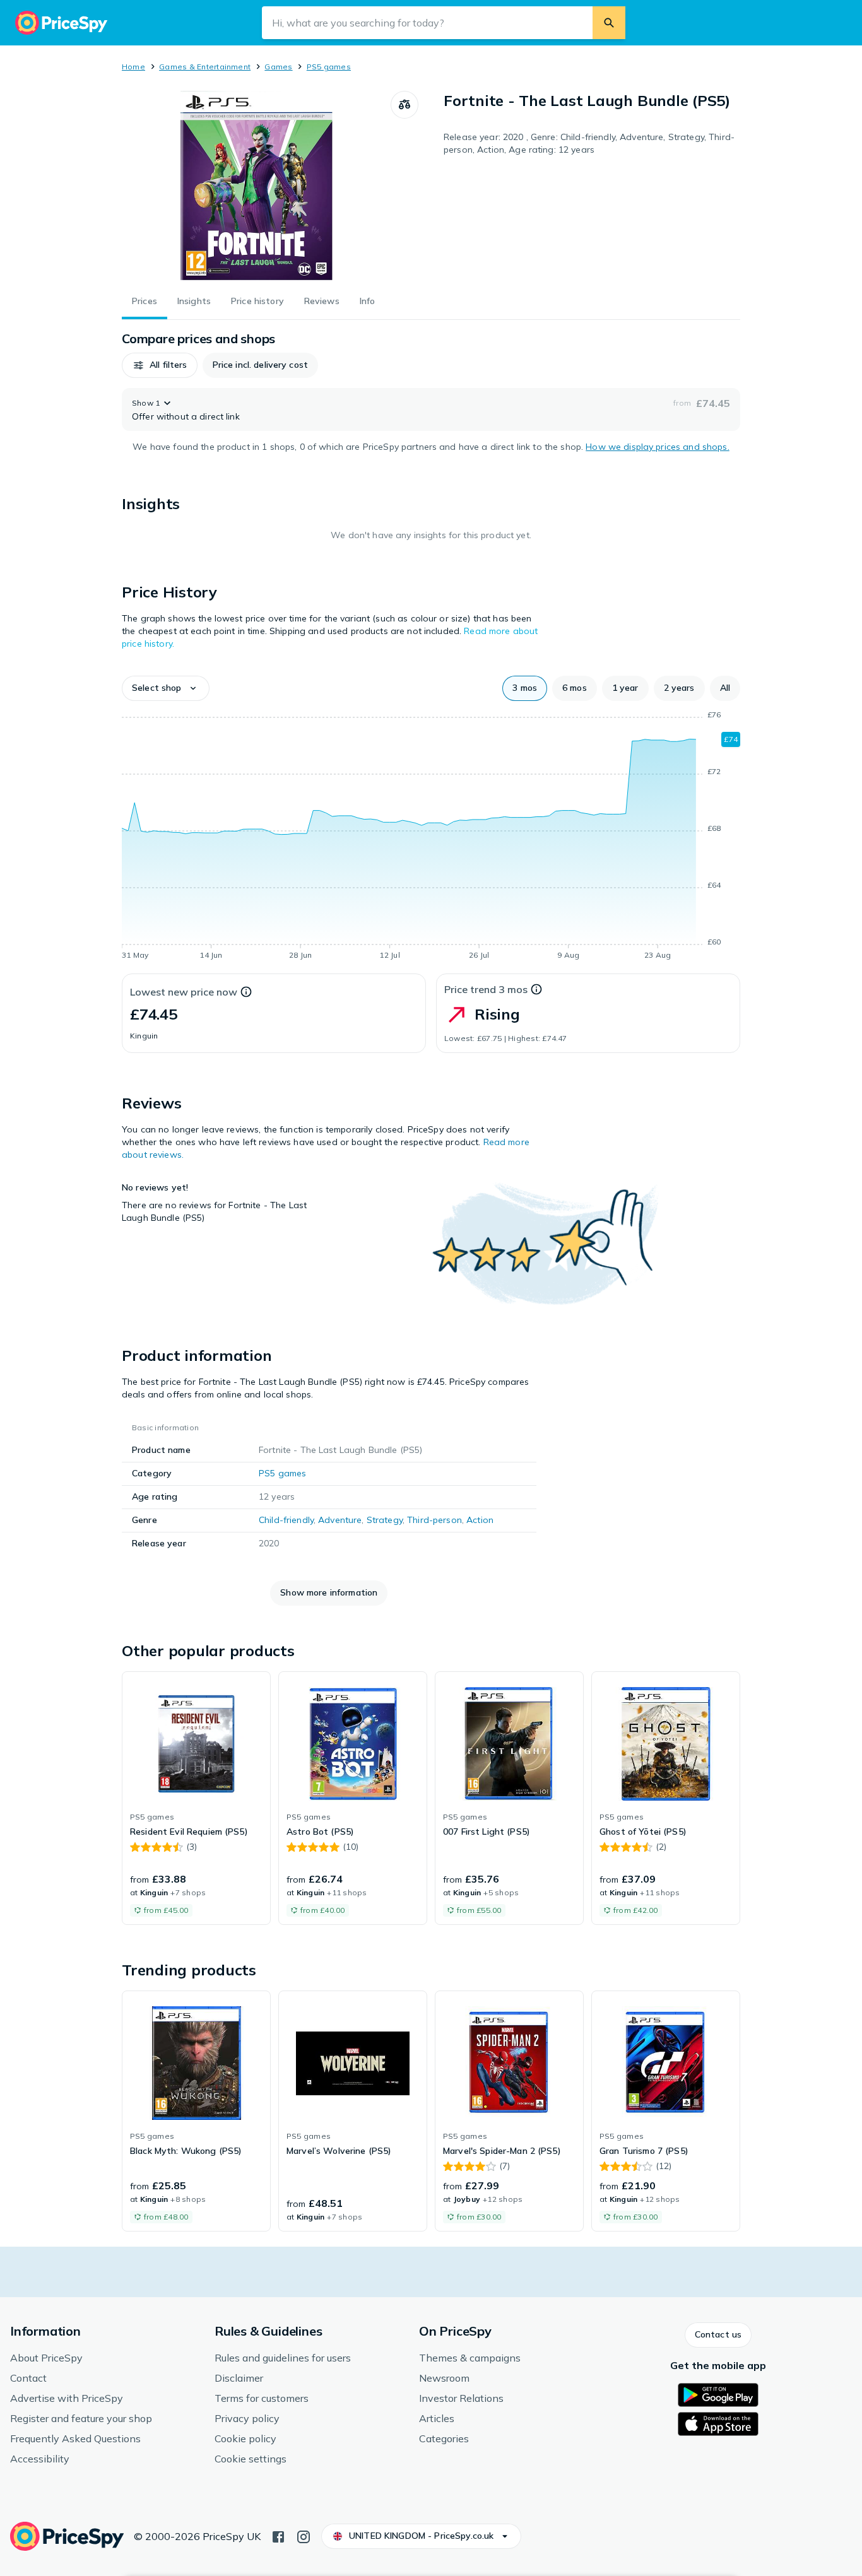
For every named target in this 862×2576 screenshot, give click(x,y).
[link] (196, 1798)
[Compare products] (404, 105)
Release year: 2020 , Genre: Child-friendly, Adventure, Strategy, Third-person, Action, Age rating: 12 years (589, 143)
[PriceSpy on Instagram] (304, 2536)
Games (278, 67)
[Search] (609, 23)
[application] (431, 837)
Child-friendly (286, 1520)
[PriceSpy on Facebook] (278, 2536)
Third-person (434, 1520)
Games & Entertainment (205, 67)
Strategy (385, 1520)
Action (480, 1520)
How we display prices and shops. (657, 447)
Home (133, 67)
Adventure (340, 1520)
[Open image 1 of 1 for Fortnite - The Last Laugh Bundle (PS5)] (256, 185)
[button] (160, 365)
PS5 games (329, 67)
